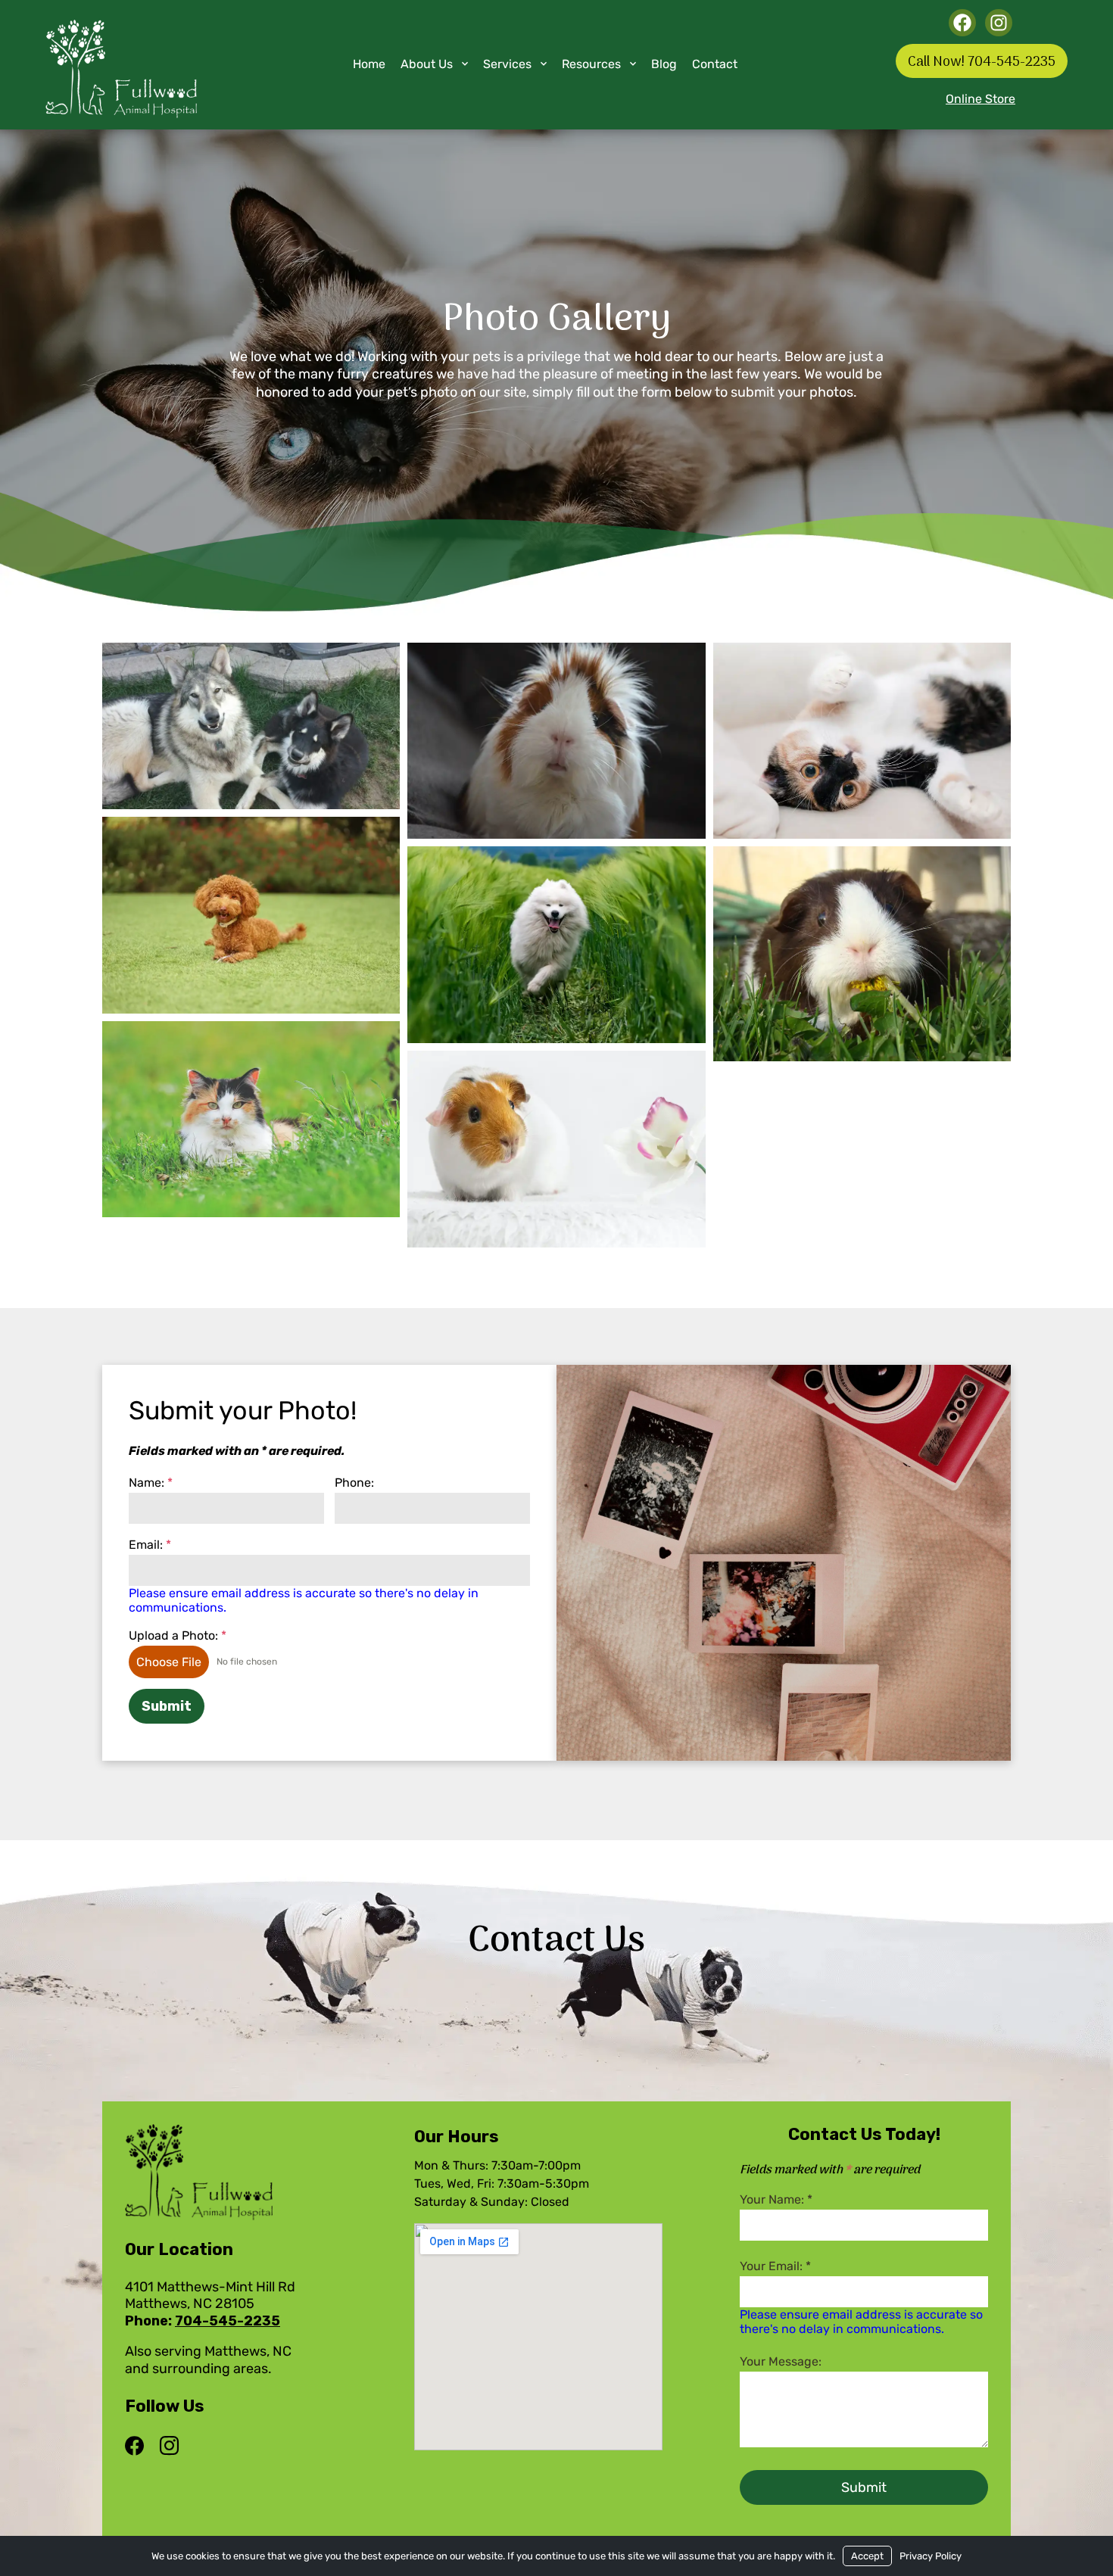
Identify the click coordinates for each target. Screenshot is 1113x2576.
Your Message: (781, 2361)
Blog (664, 64)
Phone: (354, 1483)
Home (369, 64)
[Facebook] (138, 2447)
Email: (150, 1545)
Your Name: (776, 2199)
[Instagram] (169, 2447)
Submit (167, 1706)
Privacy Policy (931, 2556)
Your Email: (775, 2266)
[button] (251, 726)
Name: (151, 1483)
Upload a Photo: (178, 1635)
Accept (867, 2556)
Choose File (169, 1662)
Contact (715, 64)
